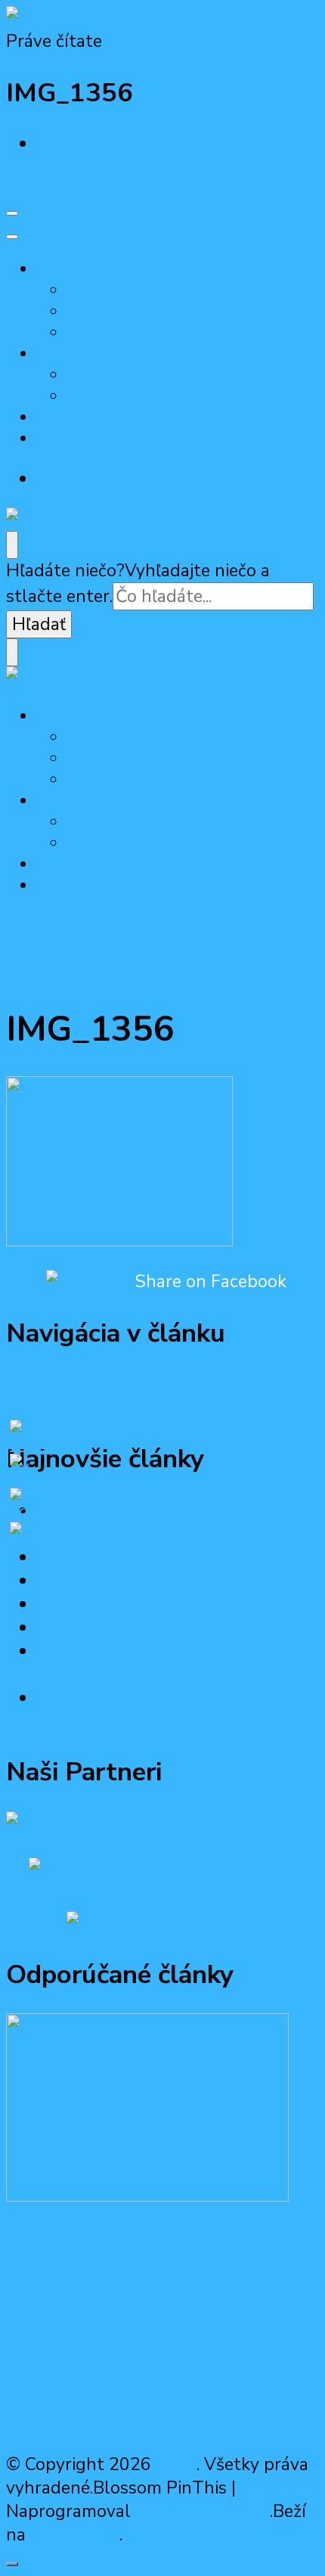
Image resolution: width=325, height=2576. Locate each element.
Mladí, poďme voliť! (96, 2344)
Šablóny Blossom (200, 2511)
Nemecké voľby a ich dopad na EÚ (170, 1627)
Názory (92, 396)
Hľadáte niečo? (65, 571)
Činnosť (63, 354)
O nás (57, 269)
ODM (176, 2464)
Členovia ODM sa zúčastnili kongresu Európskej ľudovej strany (137, 2269)
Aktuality (100, 375)
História (94, 312)
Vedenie (96, 290)
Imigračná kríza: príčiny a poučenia (171, 1557)
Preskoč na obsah (76, 184)
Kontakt (65, 439)
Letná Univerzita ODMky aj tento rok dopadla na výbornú (163, 1709)
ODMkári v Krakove (111, 1580)
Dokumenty (109, 333)
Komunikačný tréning (120, 1604)
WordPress (75, 2535)
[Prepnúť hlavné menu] (12, 213)
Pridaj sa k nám (89, 417)
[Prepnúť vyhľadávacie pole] (12, 545)
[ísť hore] (12, 2564)
